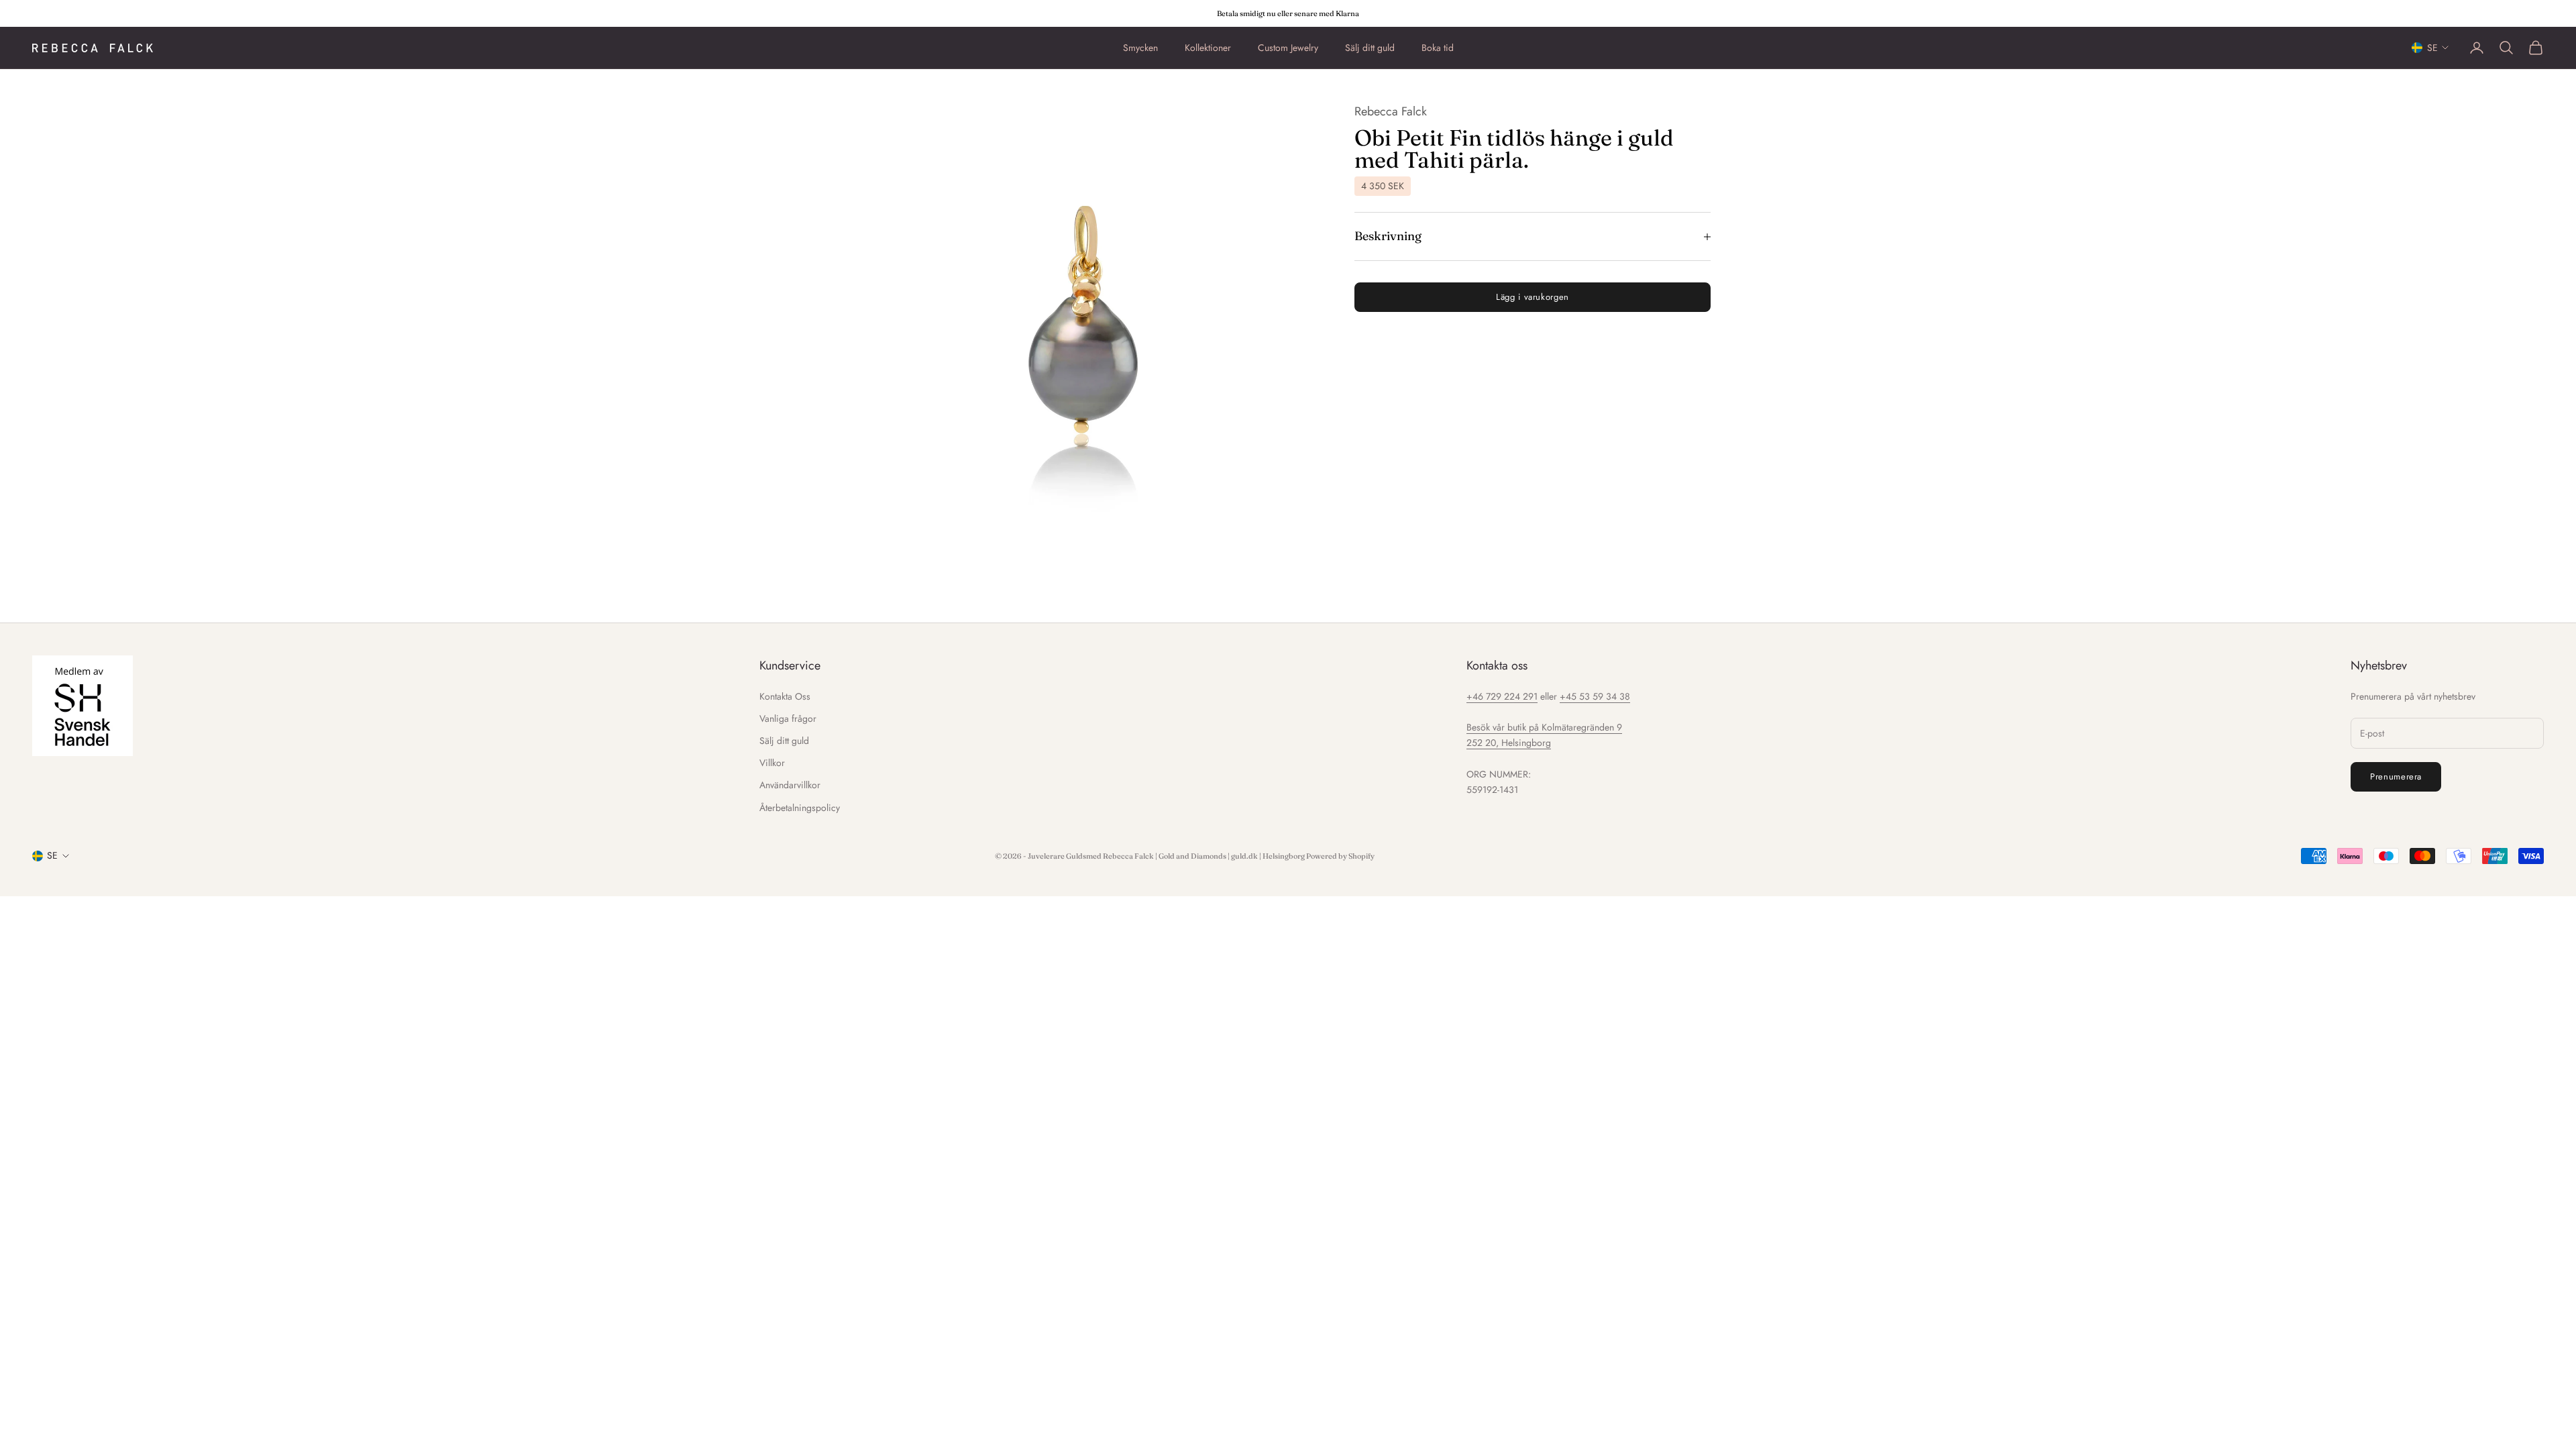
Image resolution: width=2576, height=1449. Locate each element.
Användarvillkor (790, 785)
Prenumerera (2396, 776)
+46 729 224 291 (1502, 696)
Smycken (1140, 48)
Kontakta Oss (785, 696)
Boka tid (1438, 48)
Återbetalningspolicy (800, 808)
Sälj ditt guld (1370, 48)
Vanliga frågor (788, 718)
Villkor (772, 763)
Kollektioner (1208, 48)
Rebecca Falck (1391, 111)
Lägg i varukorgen (1533, 297)
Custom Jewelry (1288, 48)
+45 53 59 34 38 (1595, 696)
